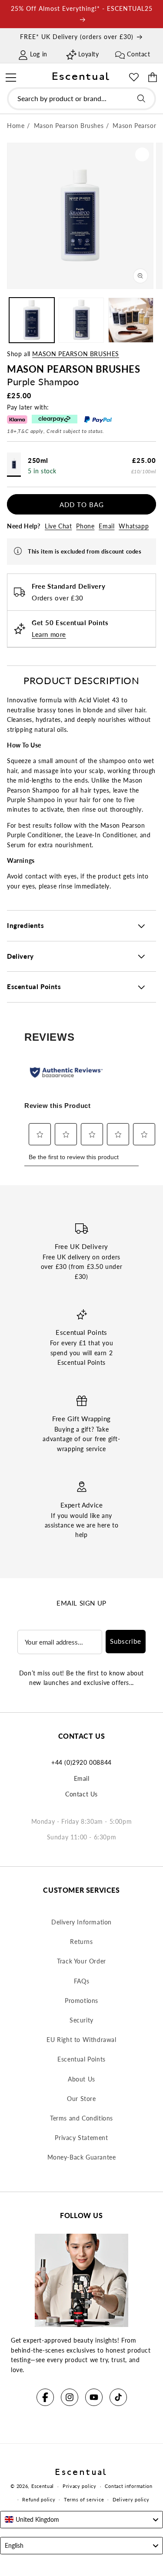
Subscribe (126, 1641)
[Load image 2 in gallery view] (81, 320)
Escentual (43, 2486)
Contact (138, 54)
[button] (11, 76)
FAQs (81, 1981)
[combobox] (81, 99)
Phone (85, 526)
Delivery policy (131, 2499)
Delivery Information (81, 1922)
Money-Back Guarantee (82, 2157)
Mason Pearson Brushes (76, 354)
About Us (81, 2079)
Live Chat (58, 526)
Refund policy (39, 2499)
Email (106, 526)
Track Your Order (81, 1961)
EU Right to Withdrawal (81, 2040)
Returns (81, 1942)
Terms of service (84, 2499)
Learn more (49, 634)
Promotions (81, 2001)
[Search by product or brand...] (141, 98)
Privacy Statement (81, 2138)
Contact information (128, 2486)
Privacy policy (80, 2486)
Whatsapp (134, 526)
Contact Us (81, 1794)
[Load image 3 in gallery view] (131, 320)
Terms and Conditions (81, 2118)
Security (81, 2020)
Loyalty (88, 54)
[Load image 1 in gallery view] (32, 320)
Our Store (81, 2099)
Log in (39, 54)
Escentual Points (81, 2059)
